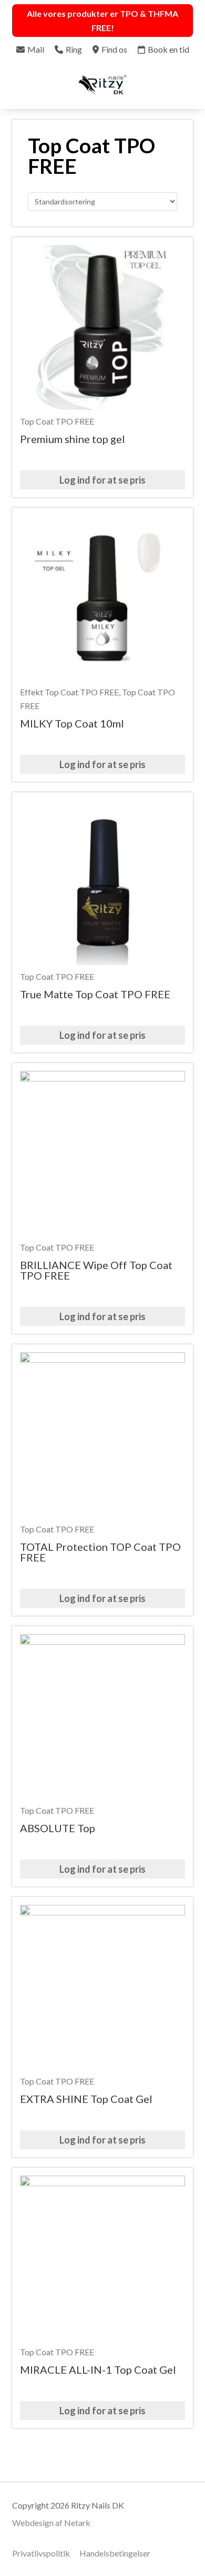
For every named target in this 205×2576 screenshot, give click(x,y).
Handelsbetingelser (115, 2553)
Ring (74, 49)
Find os (114, 49)
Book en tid (168, 49)
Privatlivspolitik (41, 2553)
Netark (77, 2523)
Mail (36, 49)
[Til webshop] (185, 86)
